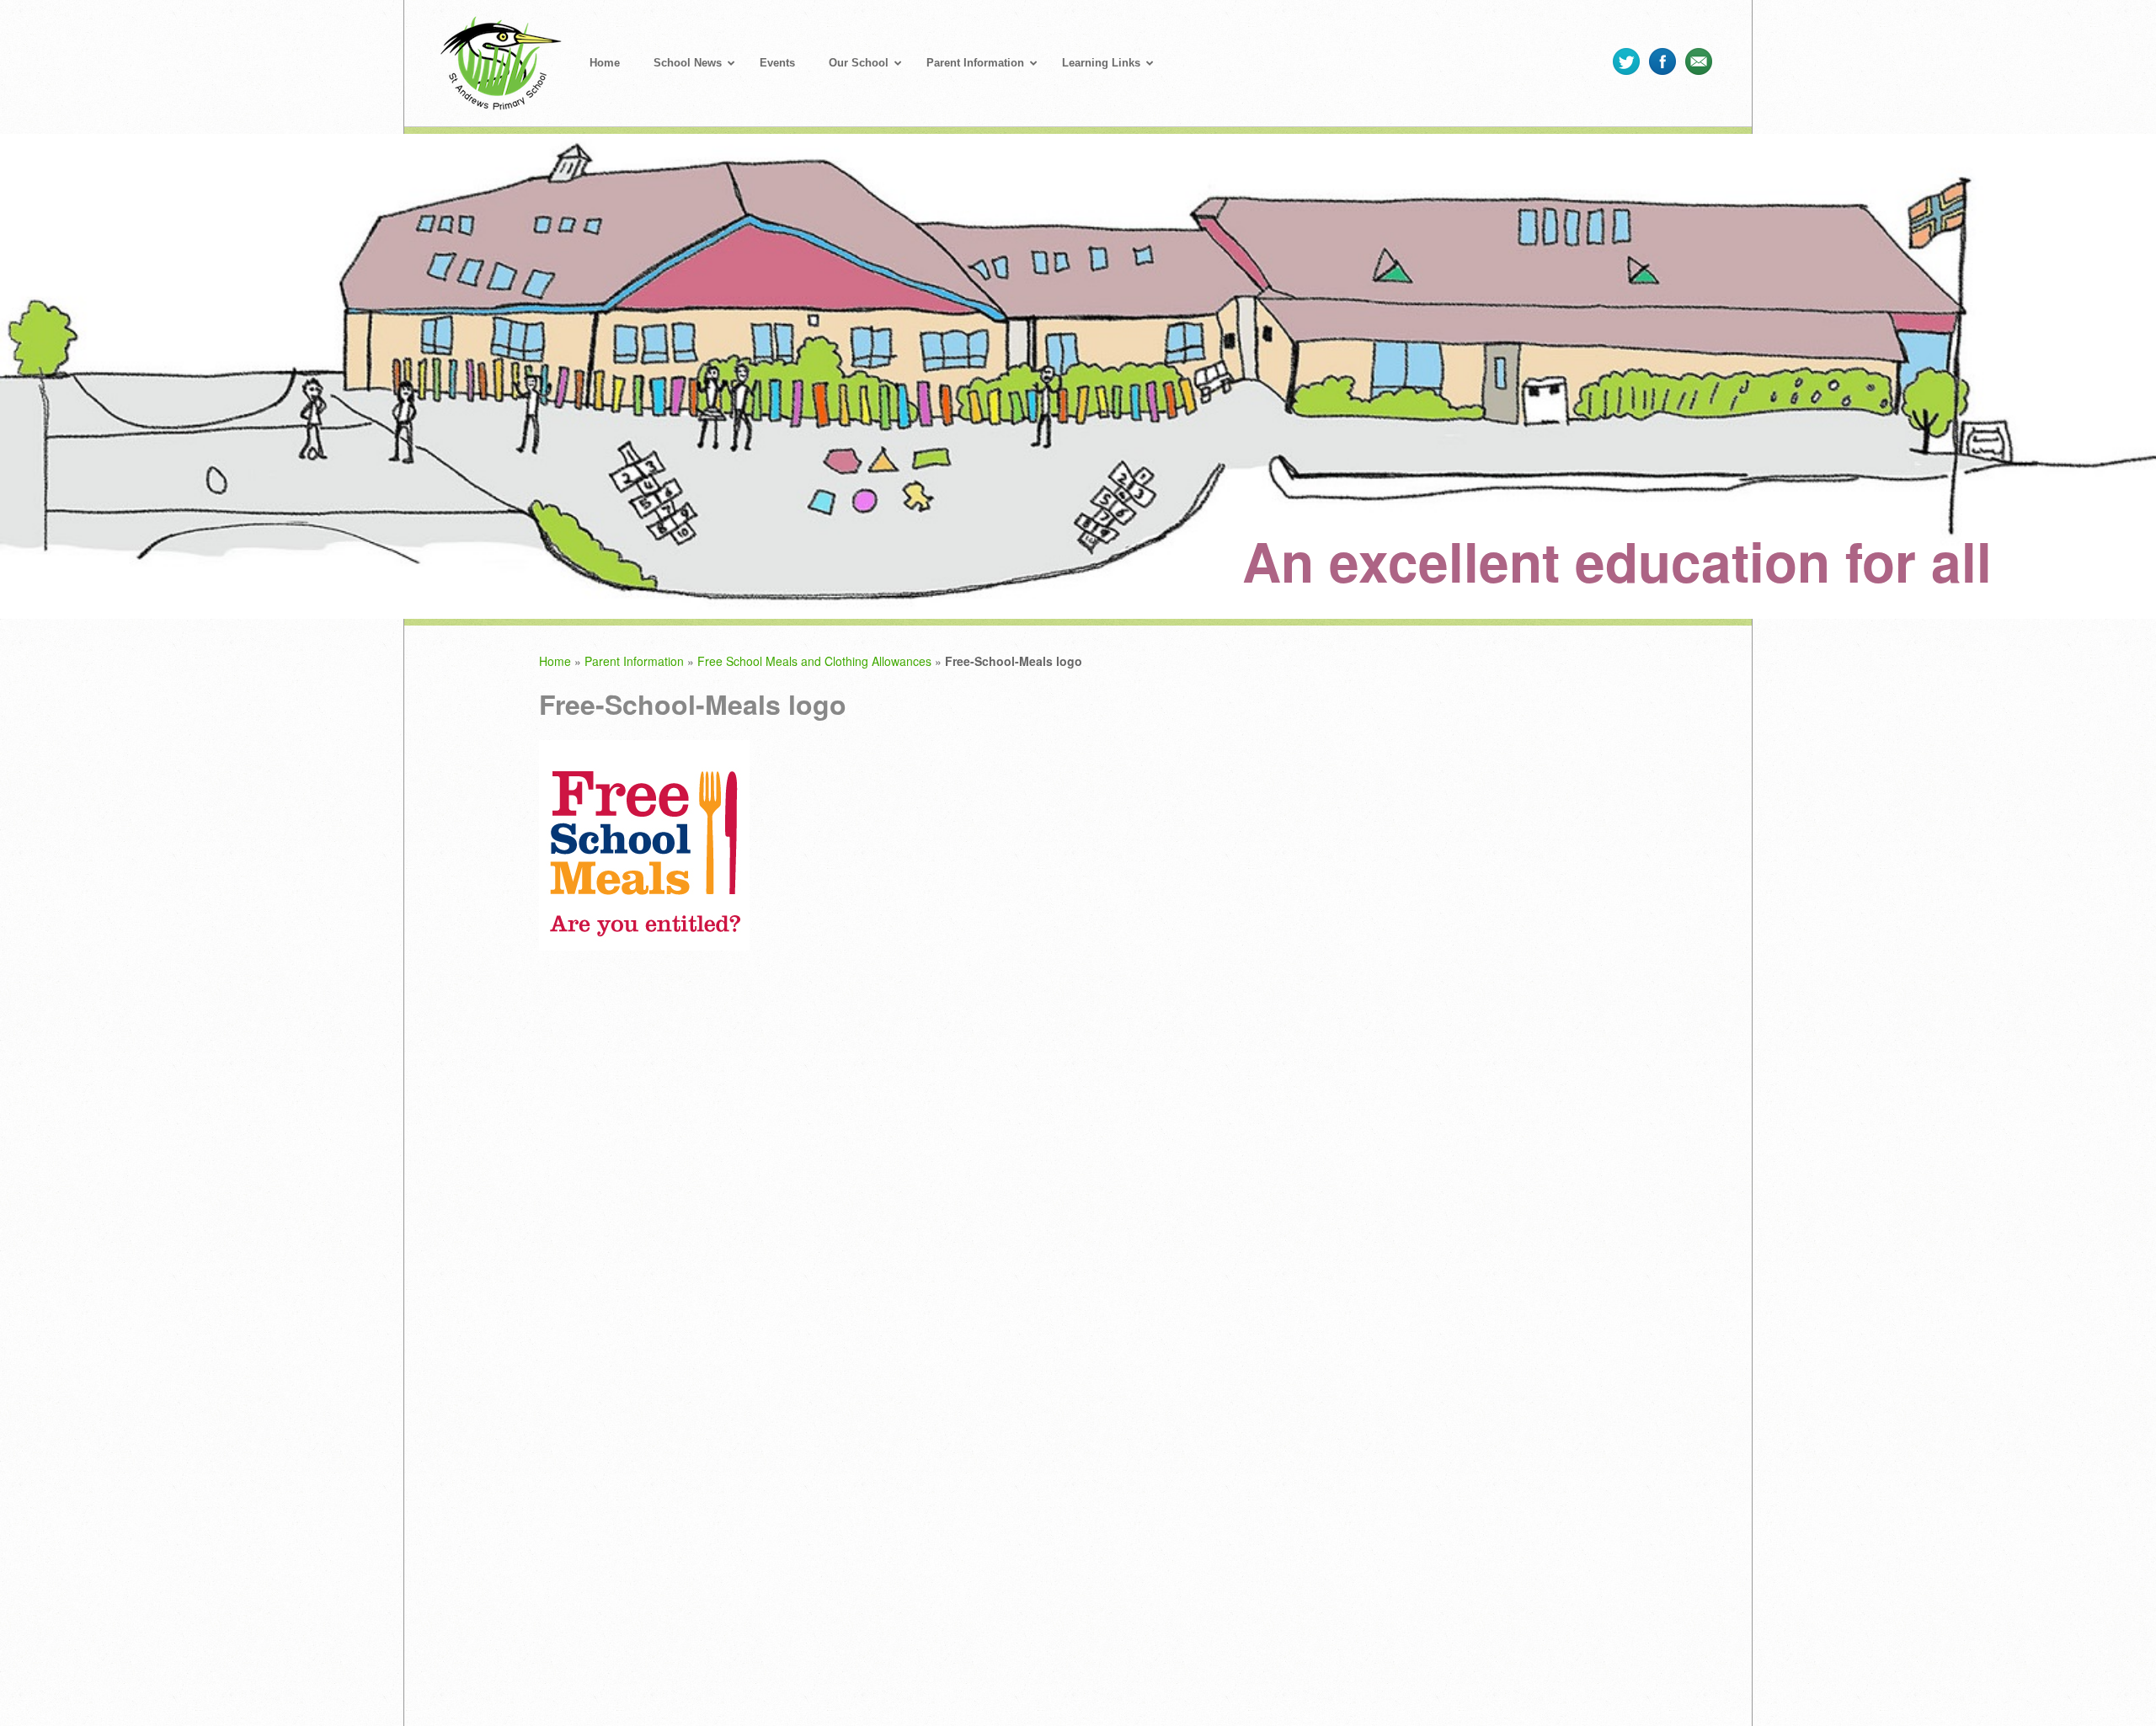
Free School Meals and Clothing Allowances (814, 661)
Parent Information (634, 661)
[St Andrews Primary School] (501, 71)
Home (555, 661)
